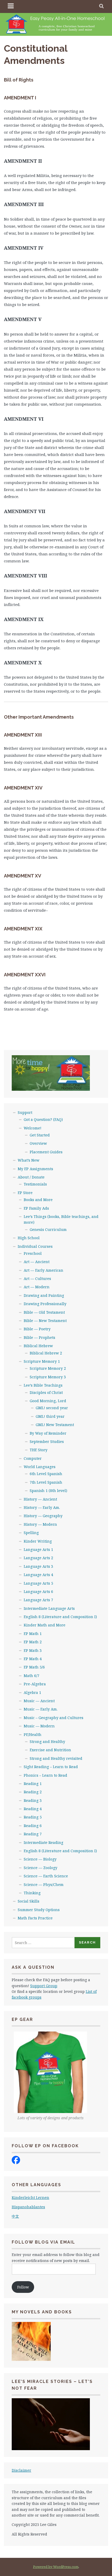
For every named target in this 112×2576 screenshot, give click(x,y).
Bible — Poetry (37, 1329)
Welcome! (33, 1128)
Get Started (40, 1135)
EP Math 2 (33, 1642)
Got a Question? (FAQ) (43, 1119)
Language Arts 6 (38, 1592)
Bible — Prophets (39, 1337)
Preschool (33, 1253)
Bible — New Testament (45, 1321)
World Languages (40, 1467)
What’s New (29, 1160)
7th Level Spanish (46, 1482)
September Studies (47, 1442)
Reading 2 (33, 1792)
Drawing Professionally (45, 1304)
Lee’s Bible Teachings (43, 1385)
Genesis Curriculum (48, 1229)
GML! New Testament (55, 1425)
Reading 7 (33, 1834)
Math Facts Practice (35, 1918)
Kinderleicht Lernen (30, 2197)
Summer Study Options (39, 1910)
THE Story (39, 1450)
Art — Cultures (37, 1279)
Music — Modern (39, 1726)
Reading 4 (33, 1809)
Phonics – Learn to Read (45, 1775)
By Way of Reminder (48, 1433)
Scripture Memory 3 (48, 1377)
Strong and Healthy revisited (56, 1758)
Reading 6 (33, 1826)
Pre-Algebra (35, 1684)
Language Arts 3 (38, 1566)
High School (29, 1238)
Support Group (44, 1986)
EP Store (25, 1193)
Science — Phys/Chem (44, 1885)
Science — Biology (40, 1859)
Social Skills (29, 1901)
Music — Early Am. (41, 1709)
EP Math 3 (33, 1650)
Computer (33, 1458)
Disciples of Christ (46, 1392)
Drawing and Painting (44, 1295)
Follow (23, 2287)
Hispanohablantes (28, 2207)
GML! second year (52, 1408)
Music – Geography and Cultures (54, 1718)
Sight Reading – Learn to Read (51, 1767)
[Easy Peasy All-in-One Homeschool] (16, 2163)
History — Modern (40, 1524)
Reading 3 (33, 1800)
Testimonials (35, 1184)
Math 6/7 (32, 1676)
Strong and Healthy (47, 1742)
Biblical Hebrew (38, 1346)
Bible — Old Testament (44, 1312)
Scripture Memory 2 (48, 1368)
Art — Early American (43, 1270)
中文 (15, 2216)
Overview (38, 1143)
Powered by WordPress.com (56, 2567)
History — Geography (43, 1516)
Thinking (32, 1893)
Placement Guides (46, 1152)
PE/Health (33, 1735)
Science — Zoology (41, 1868)
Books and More (38, 1200)
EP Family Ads (36, 1208)
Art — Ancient (37, 1262)
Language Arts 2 (38, 1558)
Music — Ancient (39, 1701)
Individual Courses (35, 1246)
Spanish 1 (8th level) (48, 1491)
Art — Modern (37, 1287)
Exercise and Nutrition (50, 1750)
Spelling (31, 1533)
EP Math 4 (33, 1659)
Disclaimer (21, 2470)
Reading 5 (33, 1817)
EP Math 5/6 (34, 1667)
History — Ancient (40, 1499)
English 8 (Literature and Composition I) (60, 1617)
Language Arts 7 (38, 1600)
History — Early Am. (42, 1507)
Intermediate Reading (43, 1842)
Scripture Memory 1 (42, 1361)
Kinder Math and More (45, 1625)
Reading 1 (33, 1784)
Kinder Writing (38, 1541)
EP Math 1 (33, 1634)
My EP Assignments (35, 1169)
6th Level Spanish (46, 1474)
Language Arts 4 (38, 1575)
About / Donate (31, 1177)
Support (25, 1112)
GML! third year (50, 1416)
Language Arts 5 (38, 1583)
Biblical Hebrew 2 (46, 1353)
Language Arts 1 (38, 1549)
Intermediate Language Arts (49, 1608)
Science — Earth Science (46, 1876)
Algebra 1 (32, 1692)
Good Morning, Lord (48, 1401)
